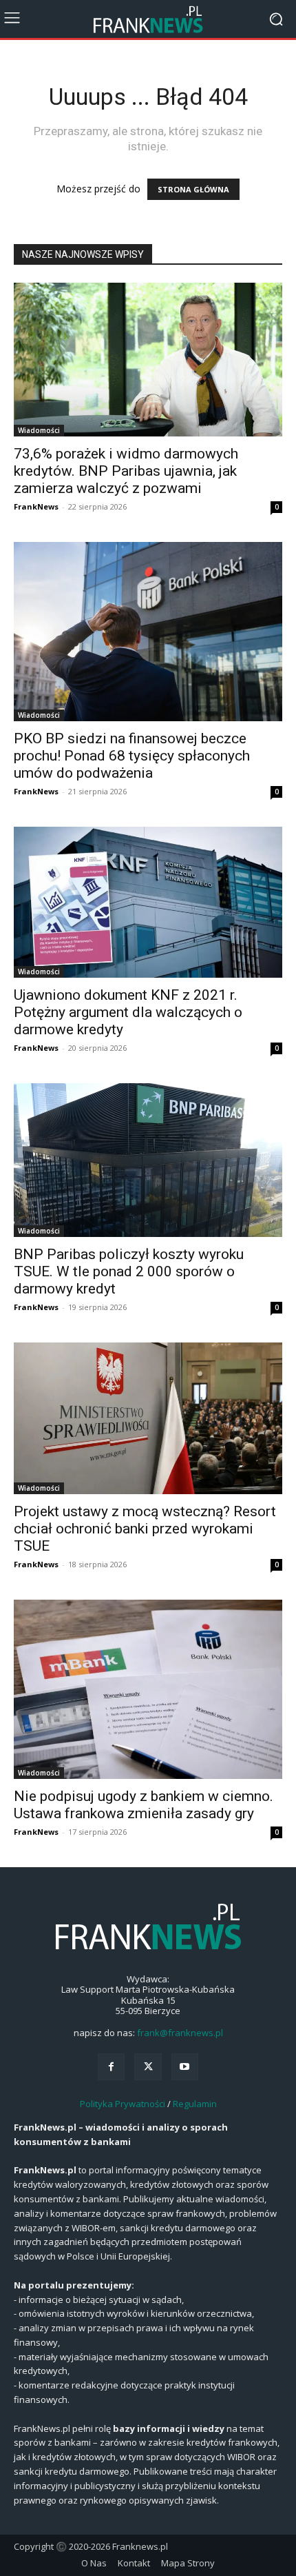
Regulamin (195, 2104)
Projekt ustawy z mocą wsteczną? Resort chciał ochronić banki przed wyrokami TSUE (145, 1529)
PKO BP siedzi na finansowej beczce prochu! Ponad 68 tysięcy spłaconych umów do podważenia (132, 756)
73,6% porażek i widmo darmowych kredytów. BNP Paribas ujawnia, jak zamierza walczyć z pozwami (126, 471)
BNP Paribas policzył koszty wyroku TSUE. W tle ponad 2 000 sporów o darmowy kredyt (129, 1271)
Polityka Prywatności (123, 2104)
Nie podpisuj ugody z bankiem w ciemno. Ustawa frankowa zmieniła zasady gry (144, 1805)
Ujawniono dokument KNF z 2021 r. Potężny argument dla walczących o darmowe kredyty (128, 1012)
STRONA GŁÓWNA (193, 189)
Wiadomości (39, 430)
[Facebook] (111, 2067)
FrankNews (36, 506)
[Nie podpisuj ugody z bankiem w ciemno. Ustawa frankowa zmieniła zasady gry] (148, 1689)
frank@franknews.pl (180, 2033)
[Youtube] (185, 2067)
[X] (148, 2067)
